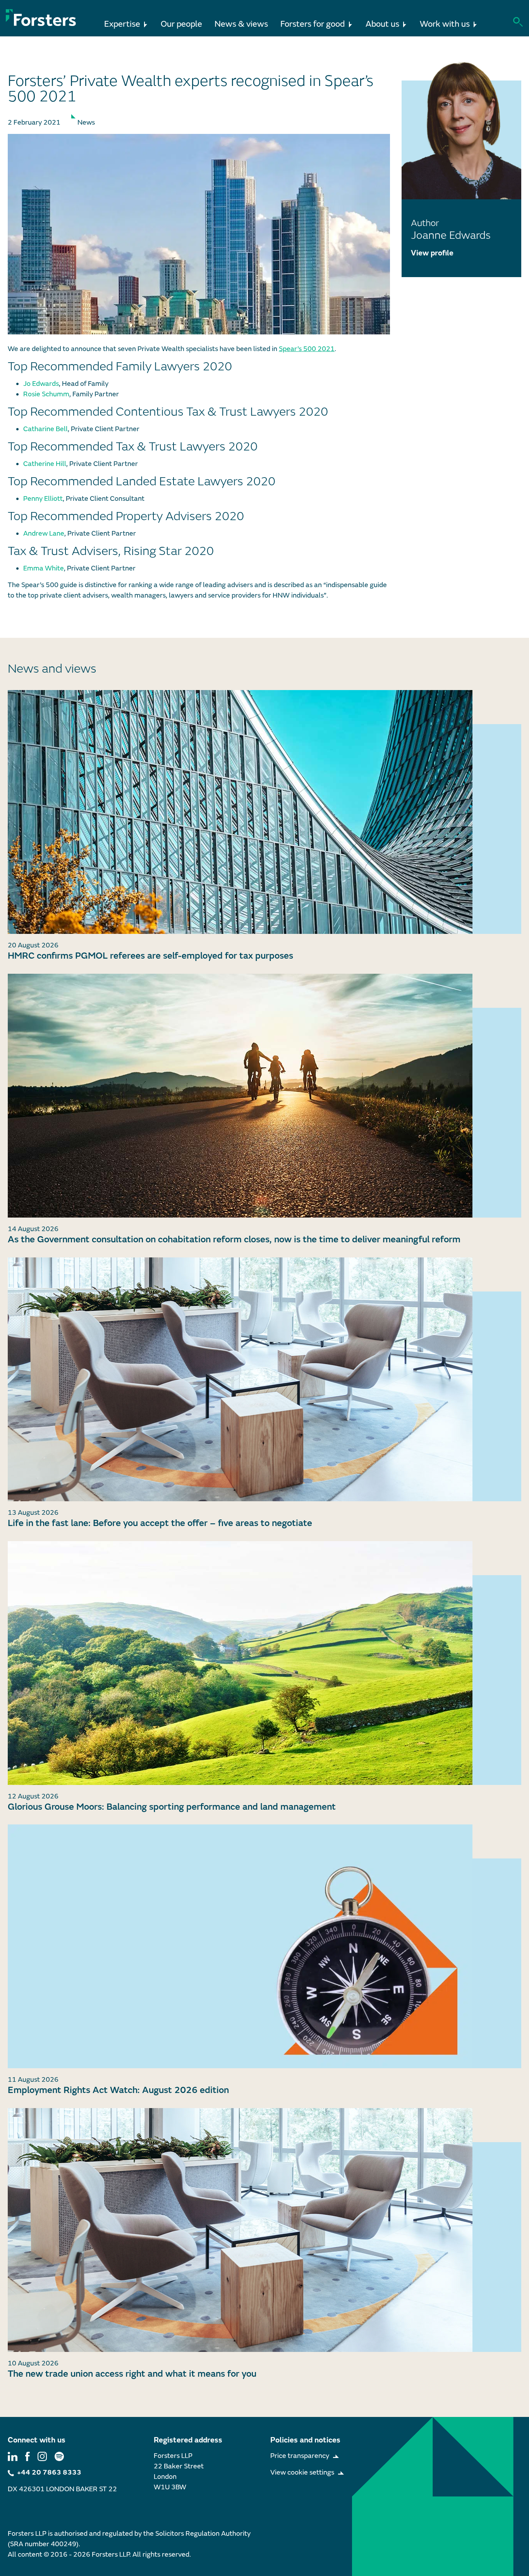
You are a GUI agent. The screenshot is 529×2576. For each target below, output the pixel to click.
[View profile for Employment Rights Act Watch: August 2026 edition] (264, 1946)
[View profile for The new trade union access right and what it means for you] (264, 2230)
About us (382, 24)
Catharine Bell (46, 429)
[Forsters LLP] (41, 18)
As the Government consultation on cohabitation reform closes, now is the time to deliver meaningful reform (234, 1239)
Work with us (445, 24)
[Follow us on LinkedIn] (13, 2456)
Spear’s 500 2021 (307, 349)
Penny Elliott (43, 499)
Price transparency (300, 2456)
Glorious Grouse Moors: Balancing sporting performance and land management (172, 1807)
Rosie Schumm (46, 394)
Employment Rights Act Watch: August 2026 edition (118, 2090)
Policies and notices (305, 2440)
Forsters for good (313, 24)
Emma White (44, 568)
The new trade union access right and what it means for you (132, 2374)
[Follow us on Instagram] (42, 2456)
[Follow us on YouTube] (59, 2456)
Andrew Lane (44, 534)
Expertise (122, 24)
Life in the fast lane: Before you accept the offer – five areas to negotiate (160, 1523)
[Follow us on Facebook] (27, 2456)
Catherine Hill (45, 464)
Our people (181, 24)
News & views (241, 24)
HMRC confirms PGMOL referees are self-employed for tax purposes (150, 956)
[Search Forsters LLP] (518, 21)
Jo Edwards (41, 384)
